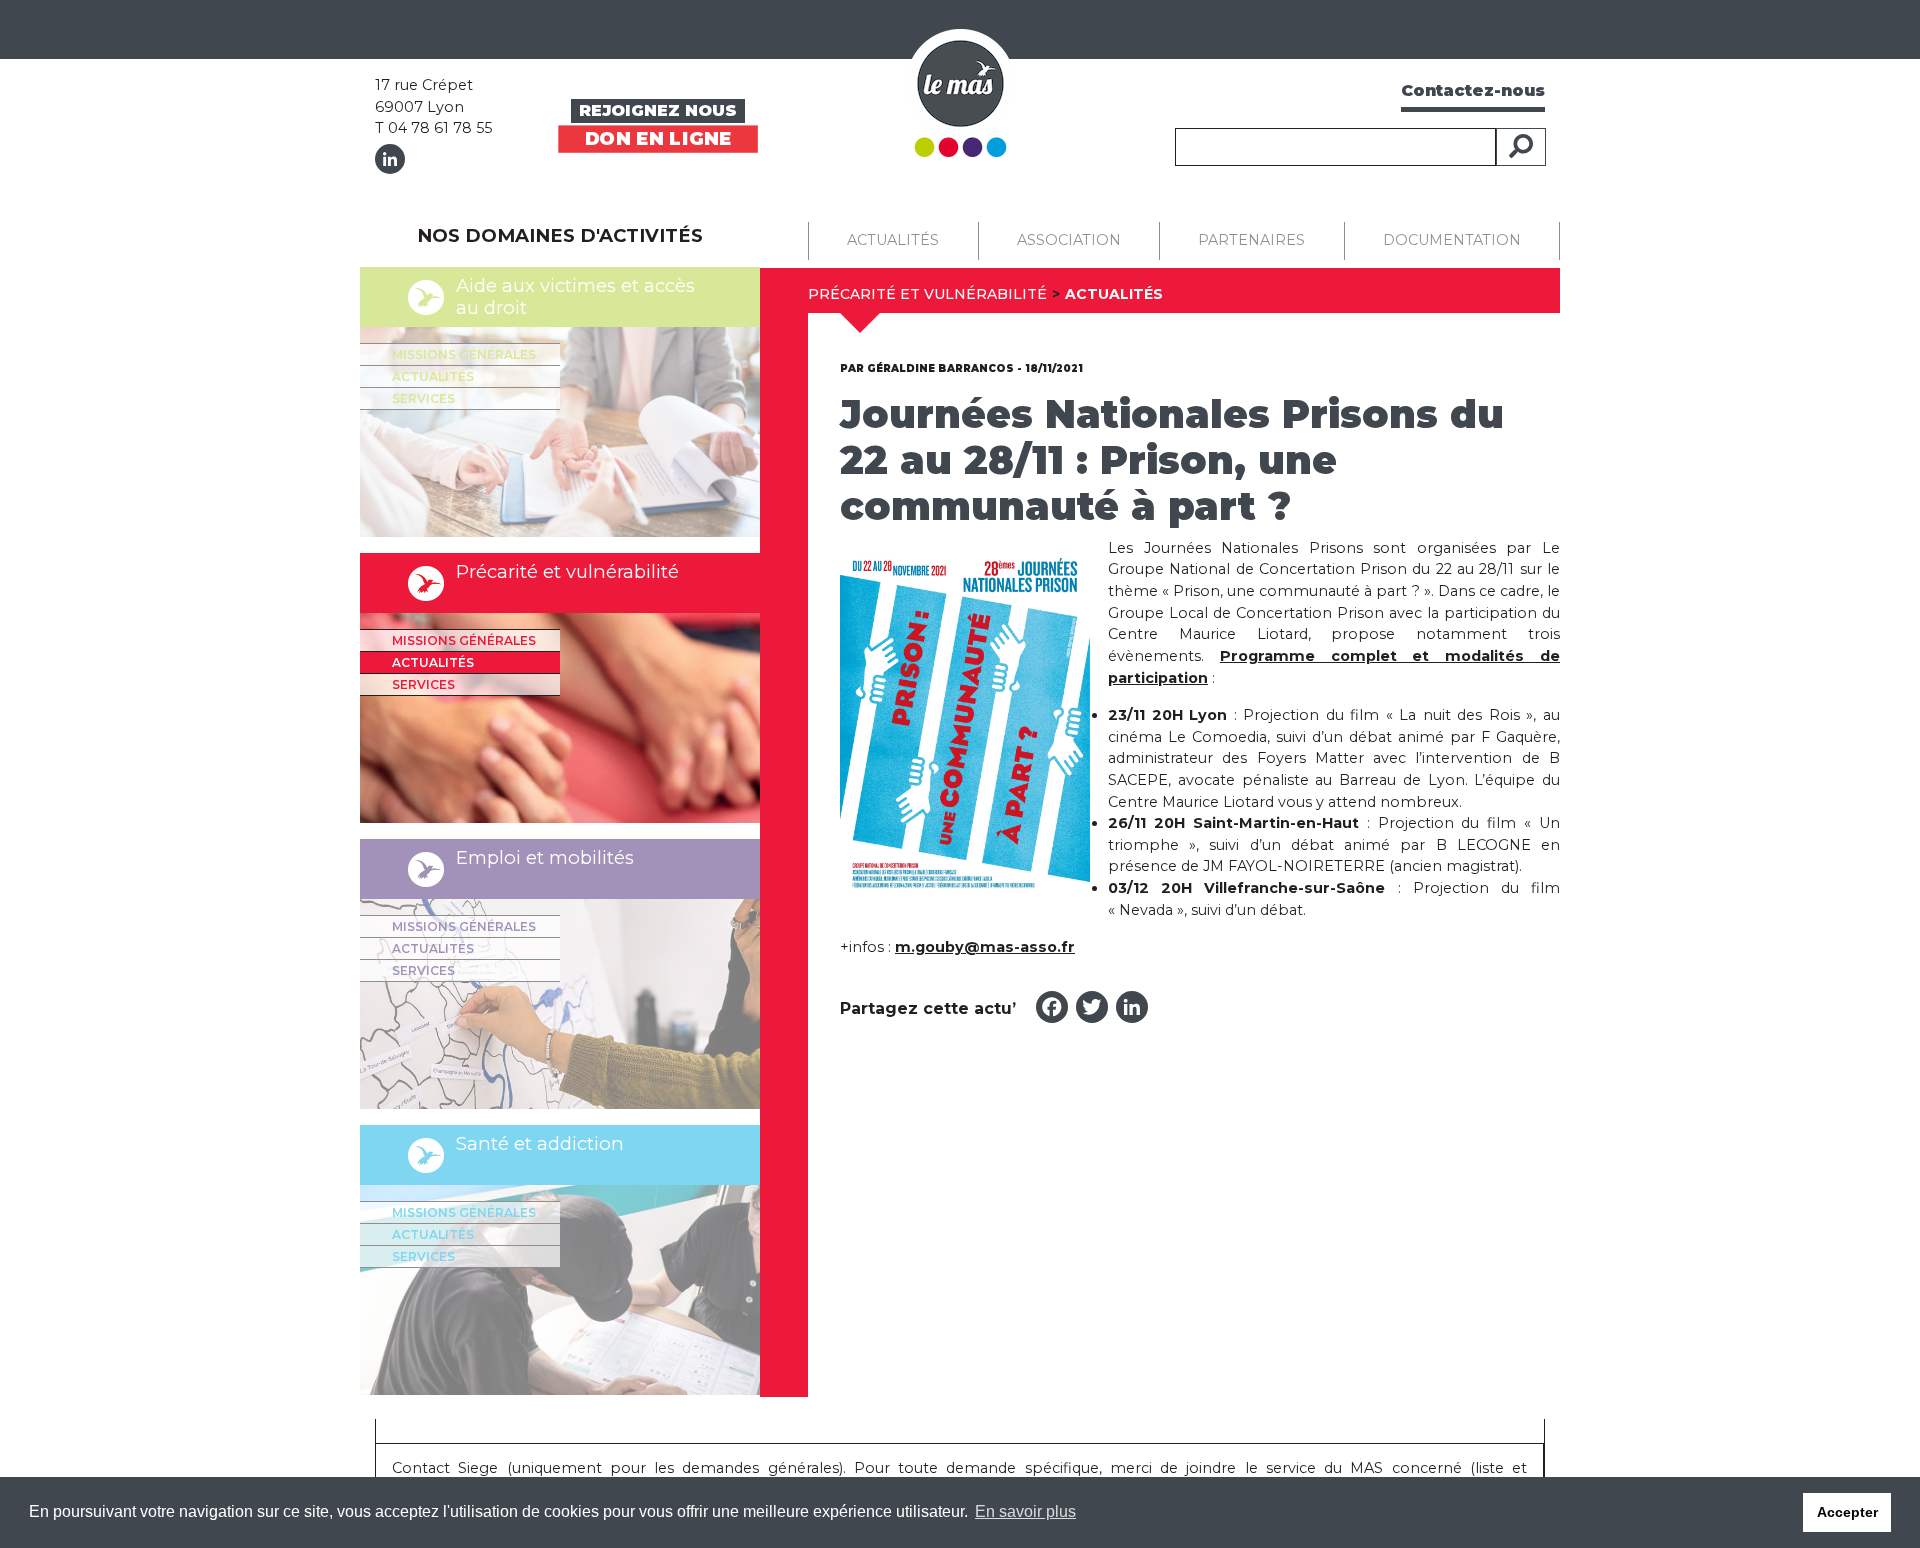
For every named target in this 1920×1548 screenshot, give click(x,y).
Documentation (1452, 240)
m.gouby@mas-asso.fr (985, 947)
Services (423, 398)
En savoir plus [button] (1025, 1511)
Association (1069, 240)
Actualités (433, 376)
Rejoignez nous (658, 110)
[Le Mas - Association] (960, 91)
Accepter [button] (1847, 1512)
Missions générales (464, 354)
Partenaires (1251, 240)
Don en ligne (658, 137)
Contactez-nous (1473, 90)
